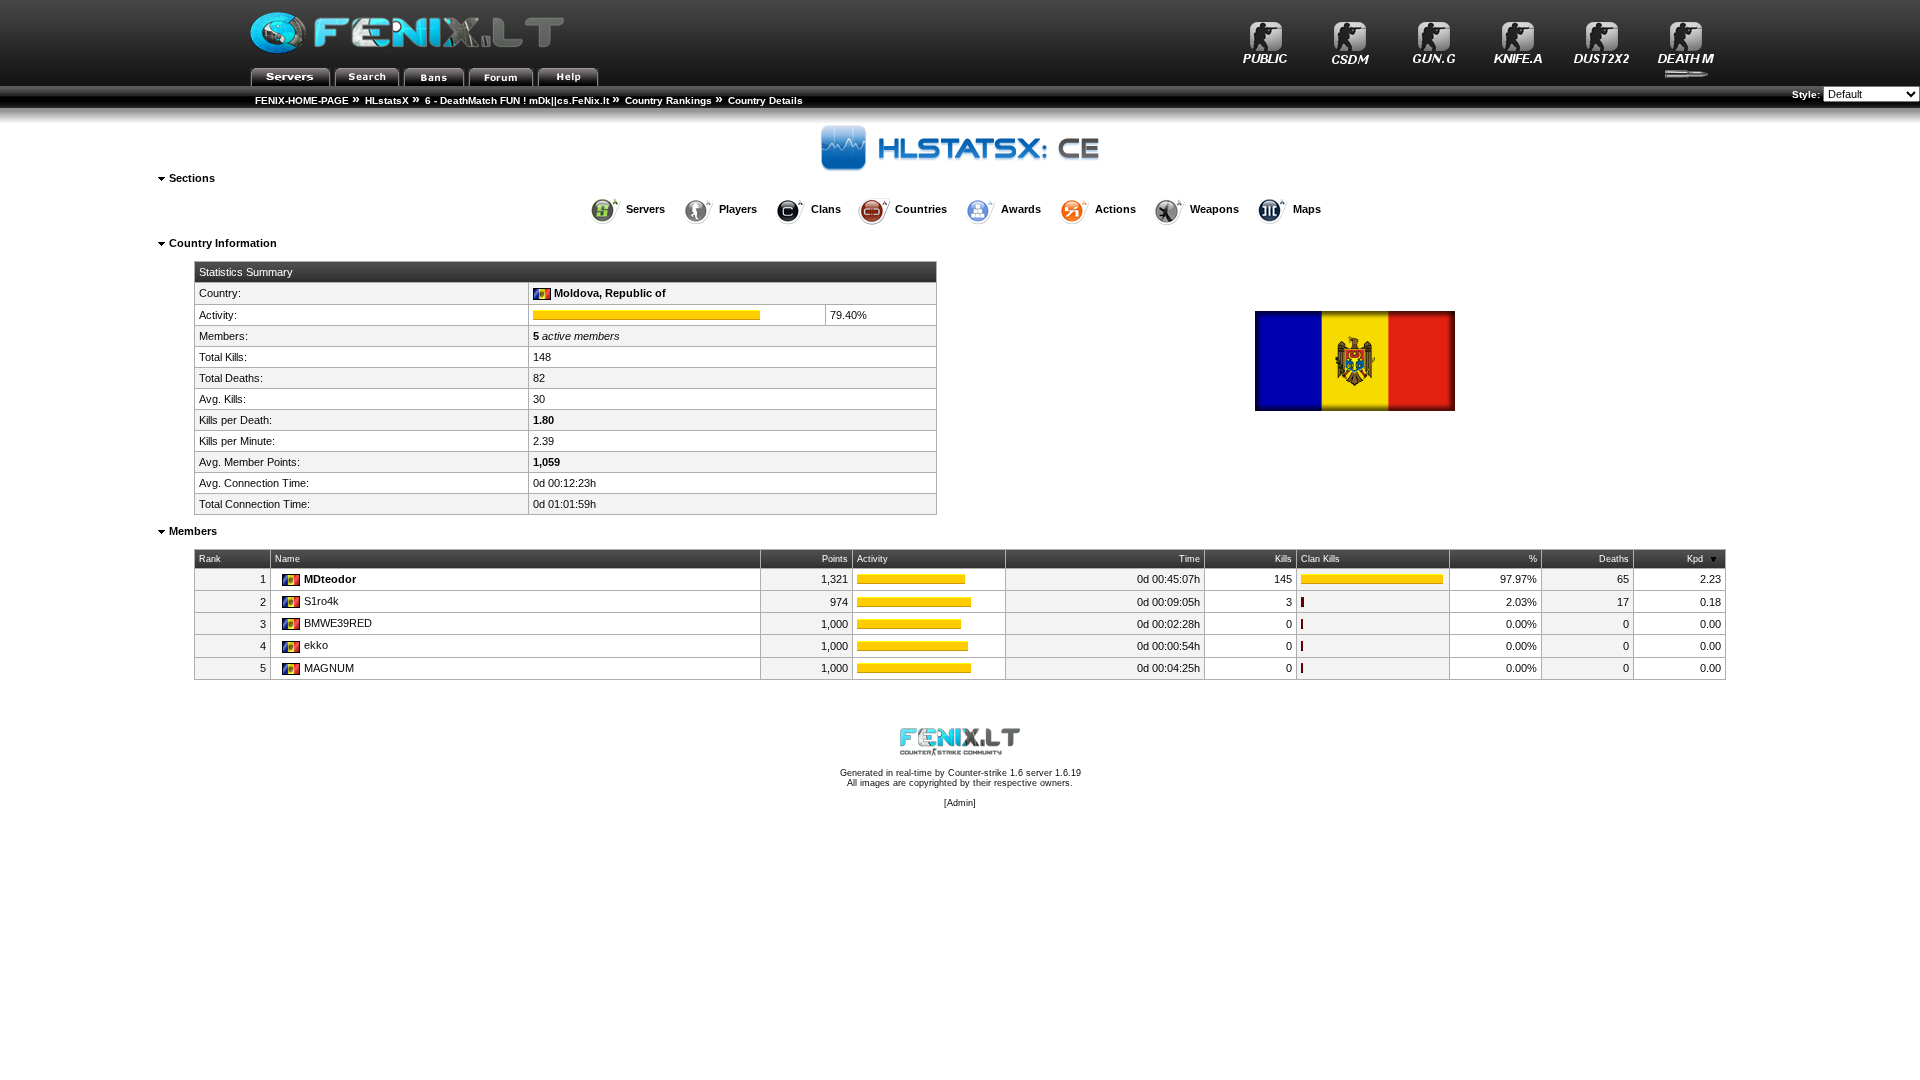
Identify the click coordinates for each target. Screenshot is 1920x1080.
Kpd (1695, 559)
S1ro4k (321, 601)
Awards (1021, 209)
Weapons (1214, 209)
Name (287, 559)
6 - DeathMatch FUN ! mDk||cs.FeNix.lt (517, 100)
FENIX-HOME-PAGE (302, 100)
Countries (921, 209)
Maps (1307, 209)
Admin (960, 803)
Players (738, 209)
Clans (826, 209)
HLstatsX (387, 100)
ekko (316, 645)
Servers (645, 209)
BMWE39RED (338, 623)
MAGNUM (329, 668)
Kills (1283, 559)
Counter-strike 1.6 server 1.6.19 (1014, 773)
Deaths (1614, 559)
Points (835, 559)
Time (1189, 559)
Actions (1115, 209)
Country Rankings (668, 100)
